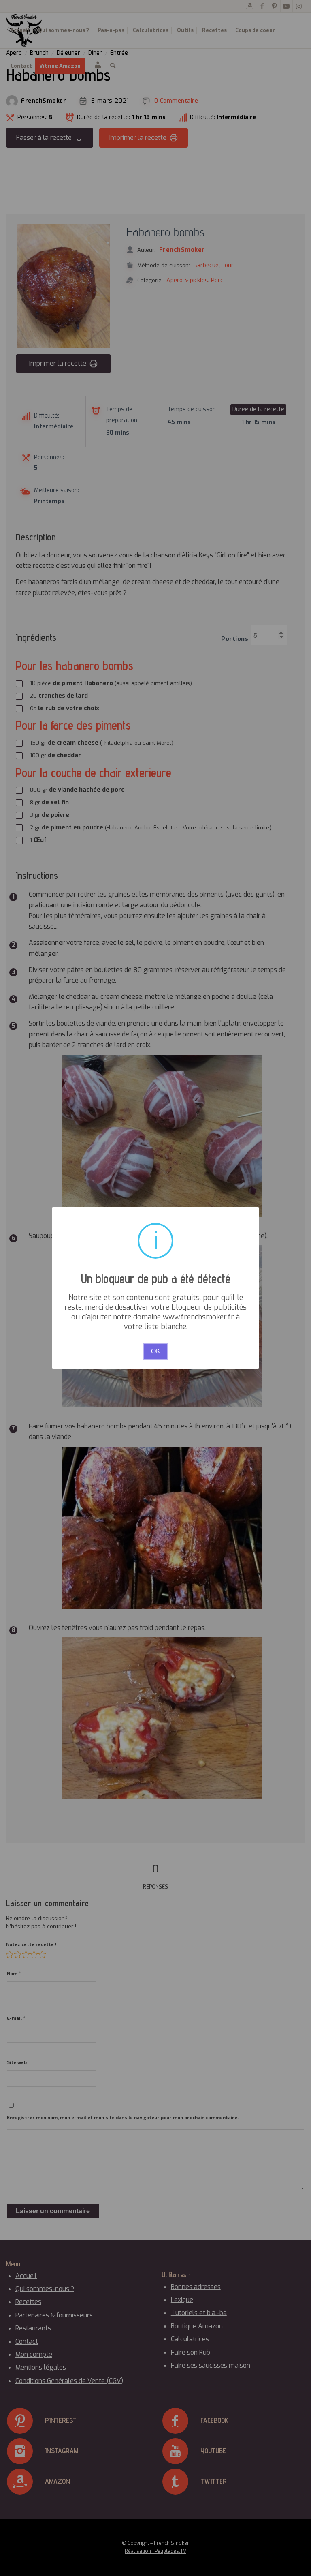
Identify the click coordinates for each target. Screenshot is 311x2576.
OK (156, 1351)
